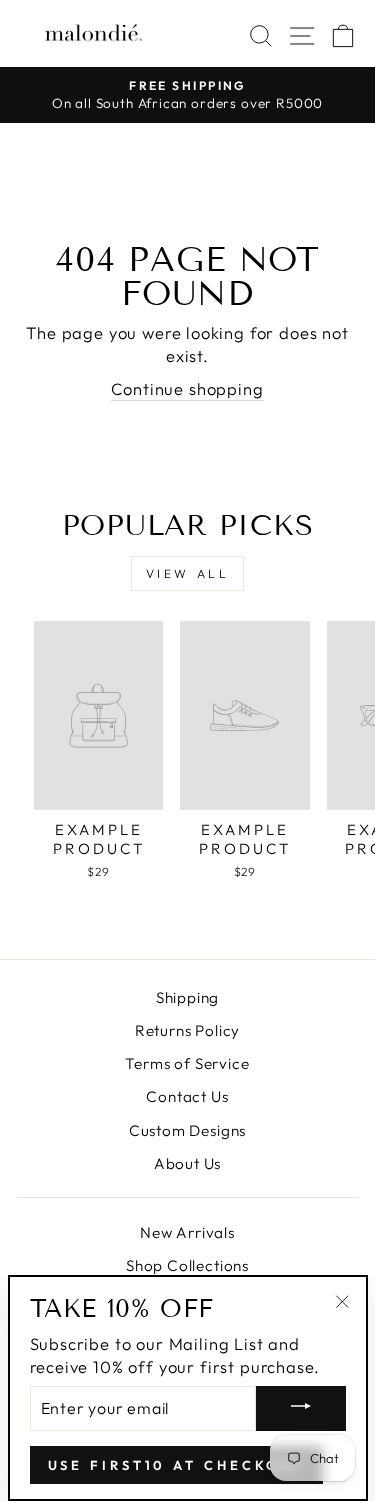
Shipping (188, 997)
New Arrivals (187, 1232)
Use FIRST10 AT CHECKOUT (177, 1465)
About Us (188, 1163)
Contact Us (187, 1096)
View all (188, 573)
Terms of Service (187, 1063)
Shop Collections (187, 1265)
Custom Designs (188, 1130)
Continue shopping (187, 388)
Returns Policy (188, 1030)
